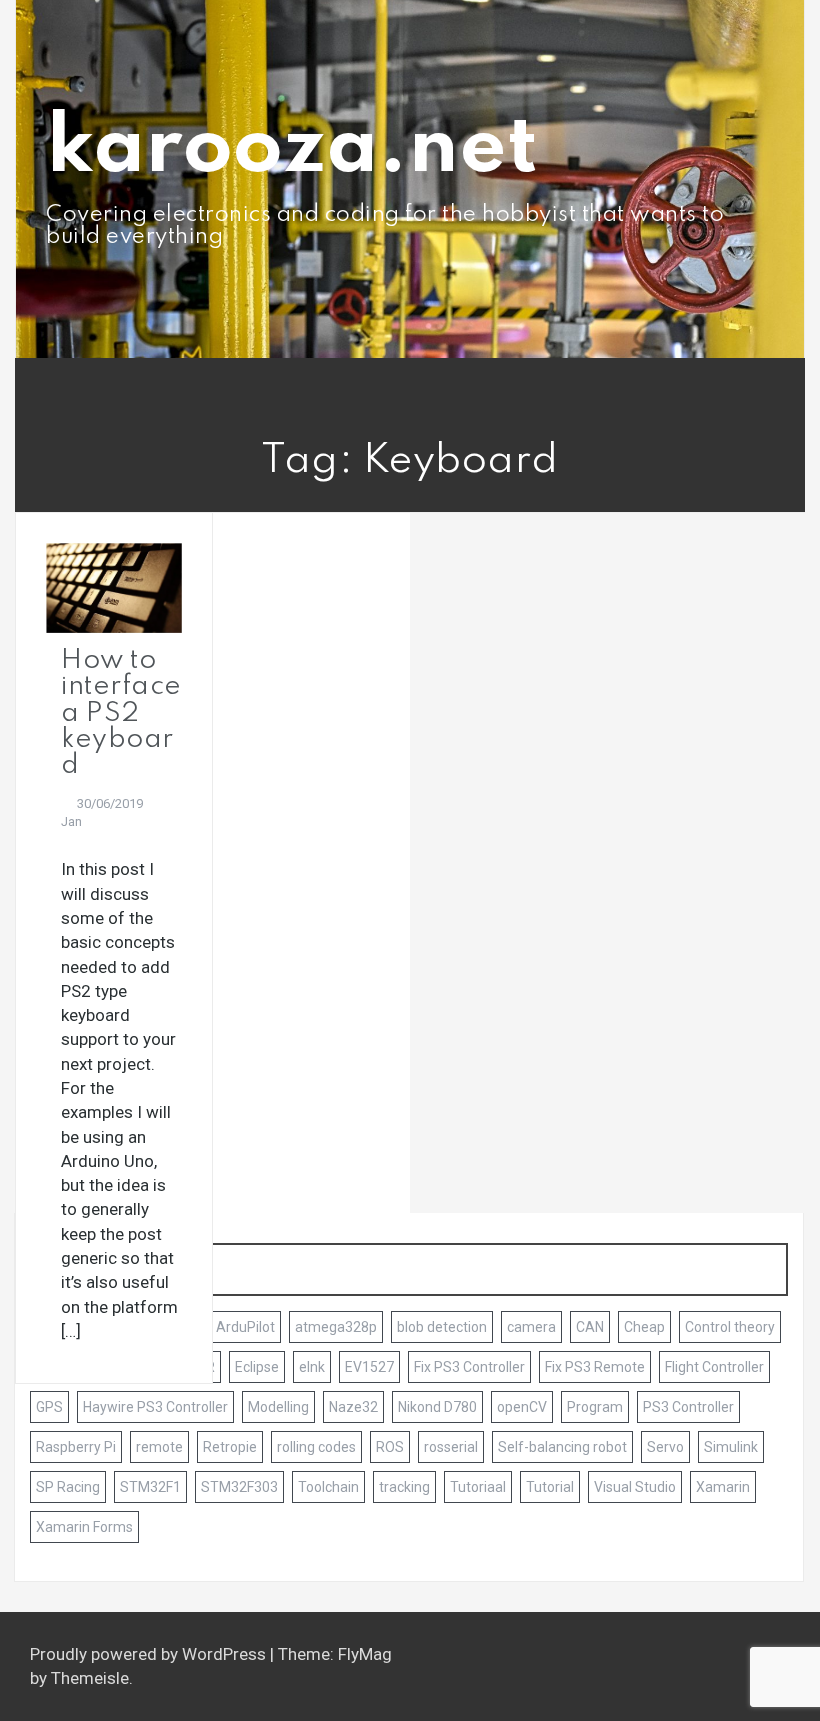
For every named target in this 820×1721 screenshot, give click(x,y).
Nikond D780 (437, 1407)
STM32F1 (150, 1487)
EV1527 (369, 1367)
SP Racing (68, 1487)
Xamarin (723, 1487)
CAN (590, 1327)
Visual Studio (635, 1487)
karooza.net (292, 149)
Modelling (278, 1407)
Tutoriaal (478, 1487)
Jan (71, 821)
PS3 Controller (688, 1407)
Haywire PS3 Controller (155, 1407)
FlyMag (365, 1654)
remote (159, 1447)
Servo (665, 1447)
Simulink (731, 1447)
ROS (390, 1447)
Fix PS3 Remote (595, 1367)
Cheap (644, 1327)
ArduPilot (245, 1327)
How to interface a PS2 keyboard (121, 713)
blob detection (442, 1327)
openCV (522, 1407)
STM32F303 (239, 1487)
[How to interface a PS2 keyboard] (114, 586)
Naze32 (353, 1407)
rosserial (451, 1447)
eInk (312, 1367)
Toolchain (328, 1487)
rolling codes (316, 1447)
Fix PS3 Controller (469, 1367)
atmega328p (336, 1327)
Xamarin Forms (84, 1527)
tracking (404, 1487)
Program (595, 1407)
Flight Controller (714, 1367)
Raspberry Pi (76, 1447)
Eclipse (257, 1367)
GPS (49, 1407)
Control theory (730, 1327)
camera (531, 1327)
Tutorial (550, 1487)
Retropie (230, 1447)
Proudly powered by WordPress (150, 1654)
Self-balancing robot (562, 1447)
